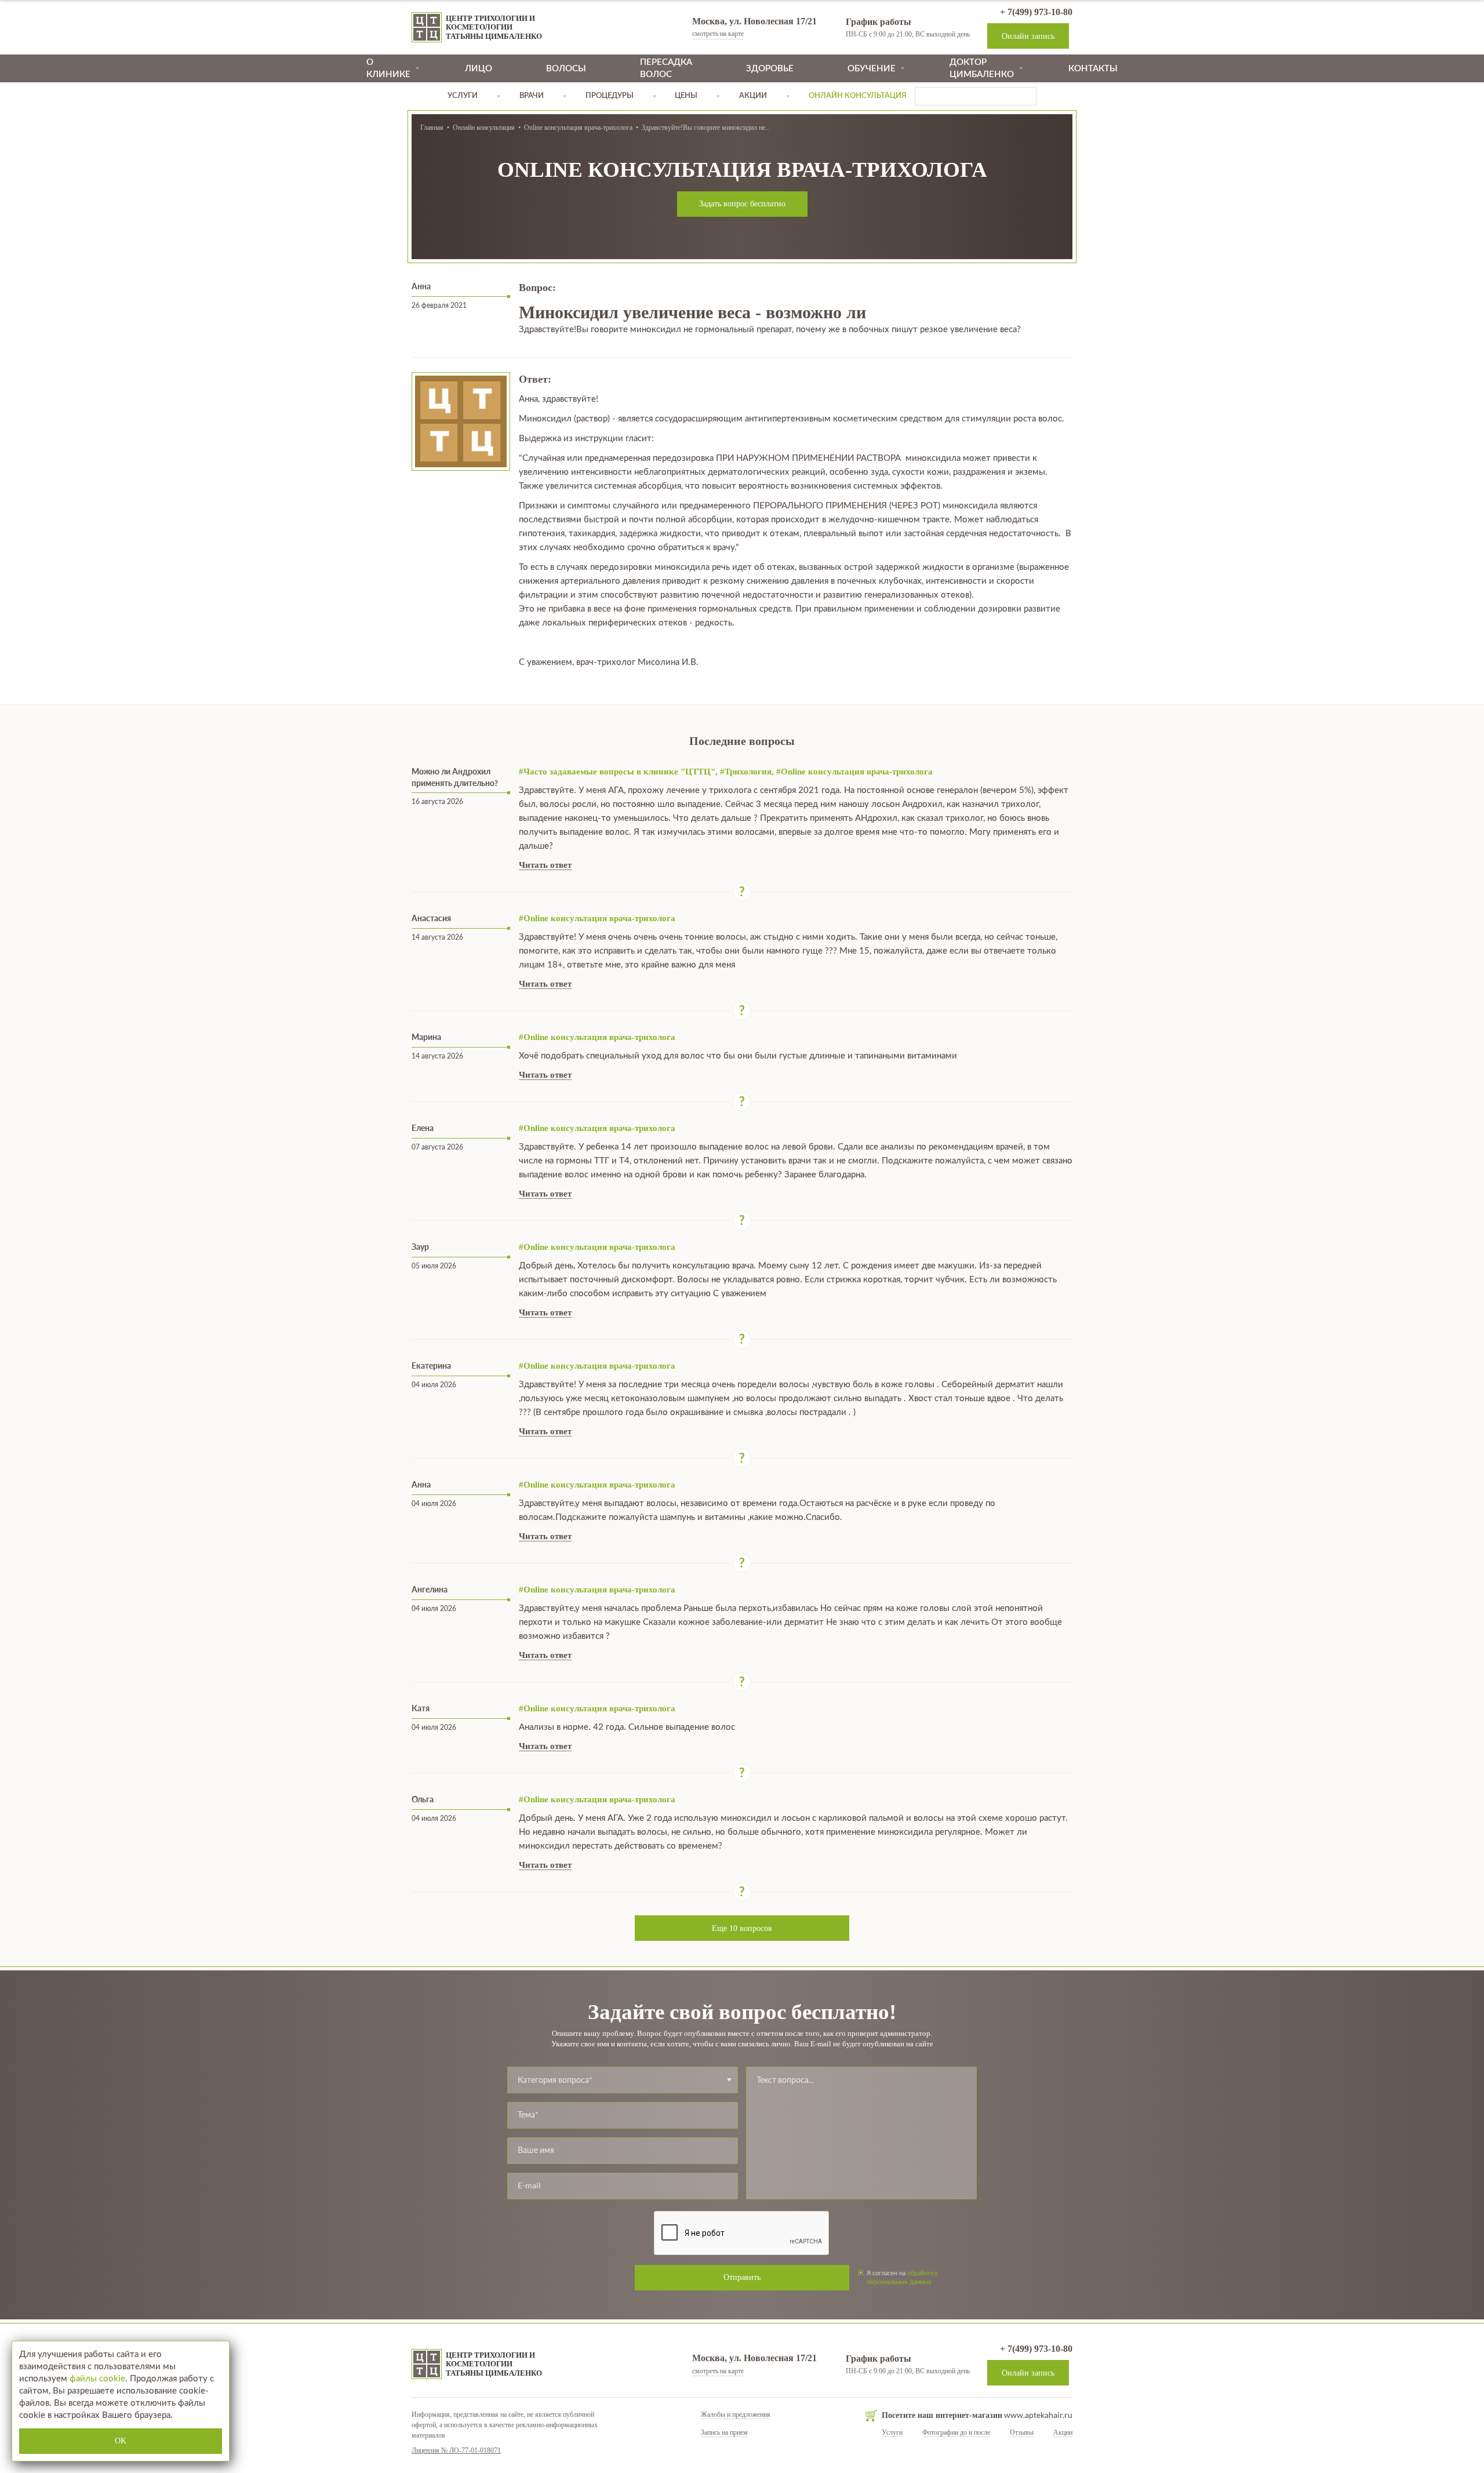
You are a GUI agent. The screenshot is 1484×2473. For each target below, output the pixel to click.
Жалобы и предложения (736, 2414)
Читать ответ (545, 865)
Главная (432, 128)
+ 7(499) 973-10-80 (1035, 12)
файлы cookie (97, 2379)
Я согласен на (902, 2278)
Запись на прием (724, 2432)
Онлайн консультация (484, 128)
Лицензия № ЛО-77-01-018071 (456, 2450)
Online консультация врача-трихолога (578, 128)
